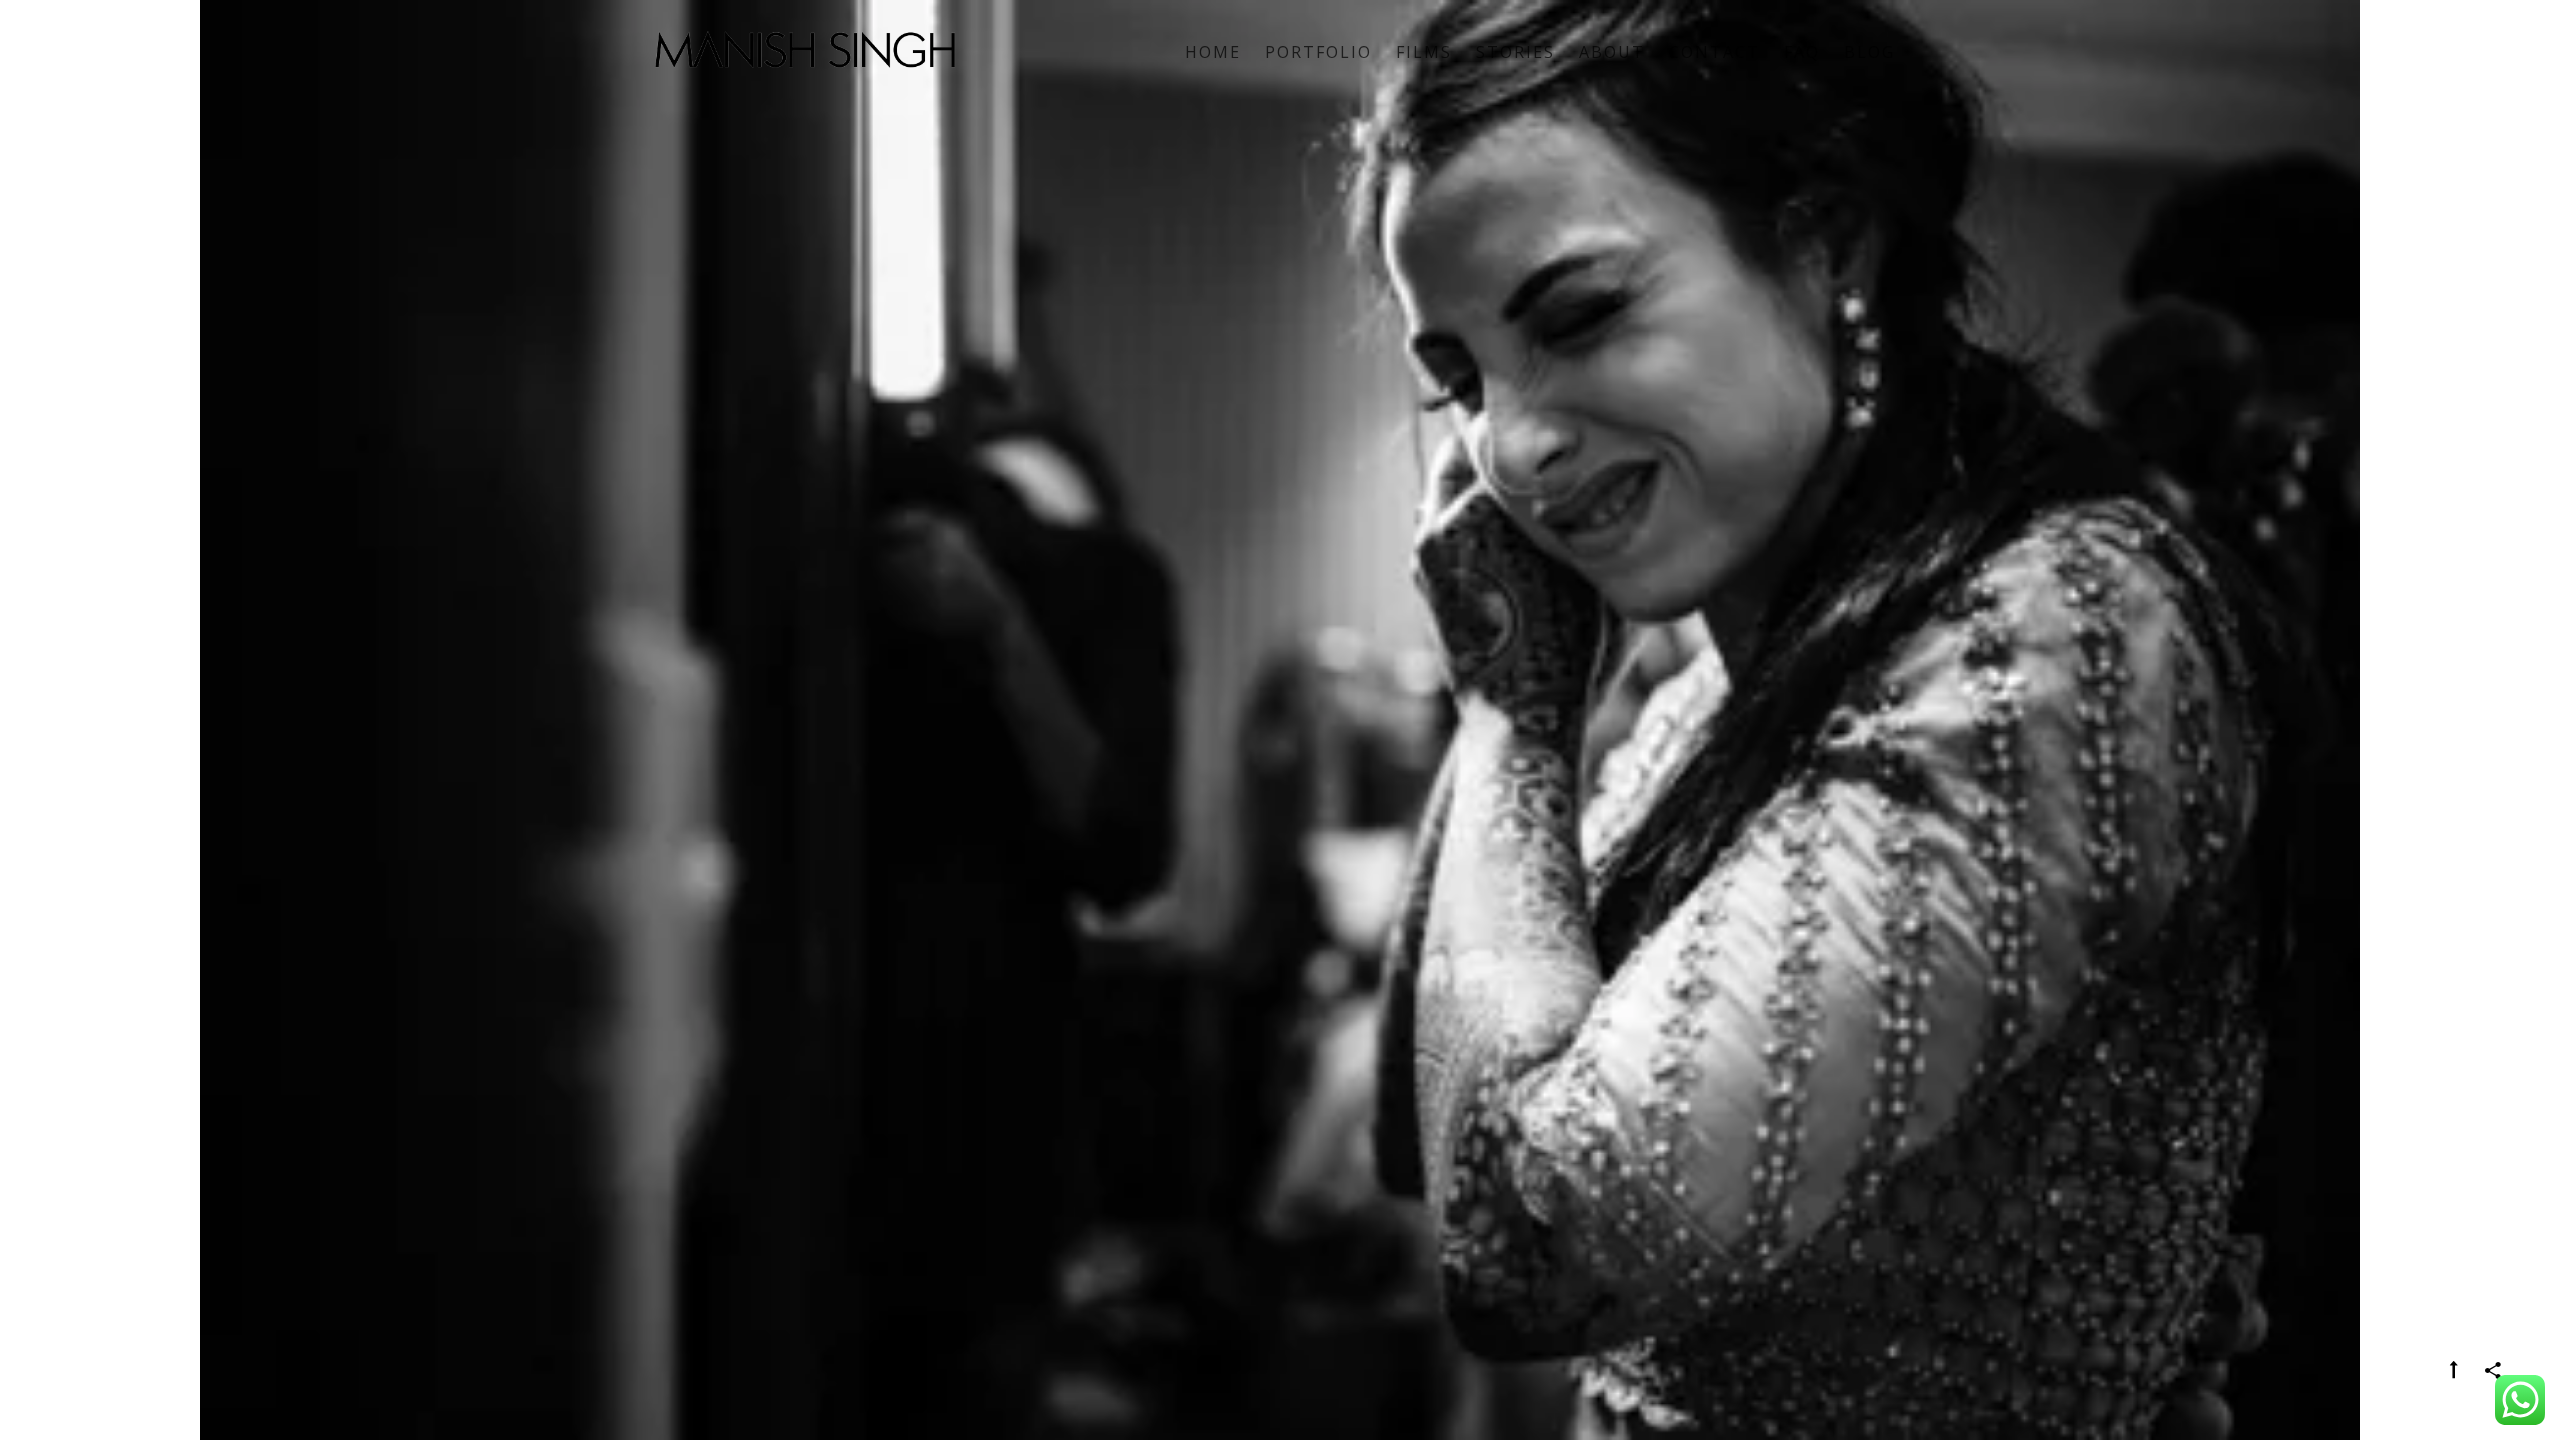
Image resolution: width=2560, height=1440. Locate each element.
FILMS (1424, 52)
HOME (1213, 52)
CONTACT (1714, 52)
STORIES (1515, 52)
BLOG (1869, 52)
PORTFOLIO (1318, 52)
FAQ (1802, 52)
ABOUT (1612, 52)
